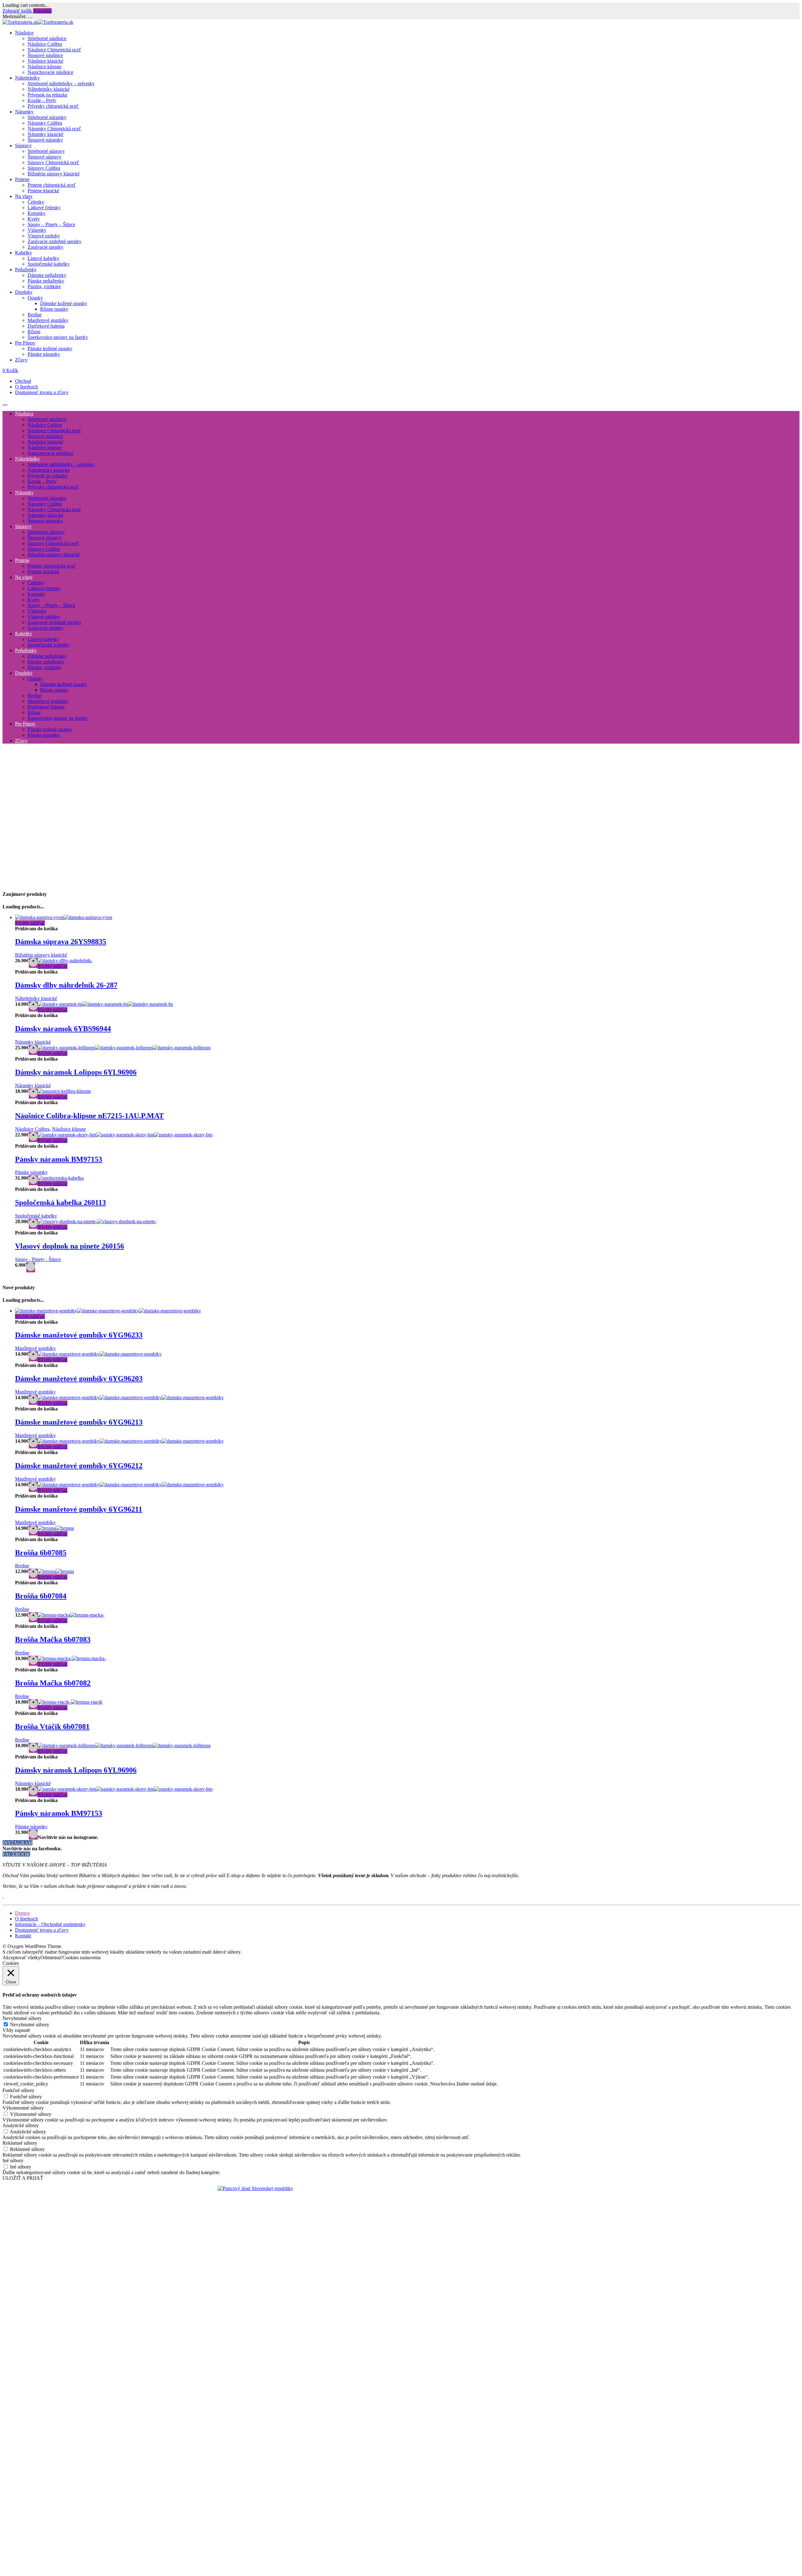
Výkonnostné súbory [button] (23, 2108)
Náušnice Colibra (45, 44)
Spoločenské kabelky (49, 264)
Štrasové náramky (45, 140)
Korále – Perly (42, 100)
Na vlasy (24, 196)
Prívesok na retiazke (47, 95)
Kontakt (23, 1936)
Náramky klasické (45, 134)
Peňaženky (26, 270)
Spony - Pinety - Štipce (38, 1259)
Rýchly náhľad (30, 923)
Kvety (34, 219)
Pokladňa (42, 11)
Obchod (23, 381)
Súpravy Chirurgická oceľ (53, 162)
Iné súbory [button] (13, 2161)
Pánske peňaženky (46, 281)
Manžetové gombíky (48, 320)
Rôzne (34, 332)
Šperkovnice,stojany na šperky (58, 337)
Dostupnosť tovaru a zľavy (42, 392)
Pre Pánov (25, 343)
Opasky (35, 298)
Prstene (22, 179)
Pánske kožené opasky (50, 348)
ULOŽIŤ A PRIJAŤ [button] (23, 2178)
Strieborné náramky (47, 117)
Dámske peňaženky (47, 275)
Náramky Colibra (45, 123)
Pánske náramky (44, 354)
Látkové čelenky (44, 208)
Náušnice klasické (45, 61)
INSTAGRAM (18, 1843)
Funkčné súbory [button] (18, 2090)
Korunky (36, 213)
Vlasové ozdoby (44, 236)
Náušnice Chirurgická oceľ (54, 50)
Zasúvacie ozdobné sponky (55, 241)
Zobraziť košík (18, 11)
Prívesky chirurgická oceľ (53, 106)
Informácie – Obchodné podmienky (50, 1924)
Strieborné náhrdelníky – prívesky (61, 83)
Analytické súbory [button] (21, 2125)
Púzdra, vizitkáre (44, 286)
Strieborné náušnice (47, 38)
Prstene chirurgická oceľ (52, 185)
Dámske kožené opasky (64, 303)
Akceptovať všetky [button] (21, 1958)
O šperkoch (26, 387)
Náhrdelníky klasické (49, 89)
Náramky (24, 112)
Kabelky (23, 253)
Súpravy (23, 145)
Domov (23, 1913)
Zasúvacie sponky (45, 247)
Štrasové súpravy (44, 157)
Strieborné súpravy (46, 151)
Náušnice (24, 33)
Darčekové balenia (46, 326)
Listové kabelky (43, 258)
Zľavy (21, 360)
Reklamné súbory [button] (20, 2143)
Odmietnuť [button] (51, 1958)
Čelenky (36, 202)
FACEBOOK (16, 1854)
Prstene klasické (43, 191)
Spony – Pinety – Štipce (51, 224)
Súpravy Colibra (44, 168)
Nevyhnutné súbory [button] (22, 2018)
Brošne (35, 315)
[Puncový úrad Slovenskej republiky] (255, 2188)
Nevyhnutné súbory (30, 2025)
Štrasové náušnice (45, 55)
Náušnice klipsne (44, 67)
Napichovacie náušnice (50, 72)
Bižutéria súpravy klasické (54, 174)
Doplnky (24, 292)
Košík (10, 370)
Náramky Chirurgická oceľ (54, 129)
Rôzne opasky (54, 309)
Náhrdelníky (27, 78)
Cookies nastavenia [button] (81, 1958)
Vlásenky (37, 230)
